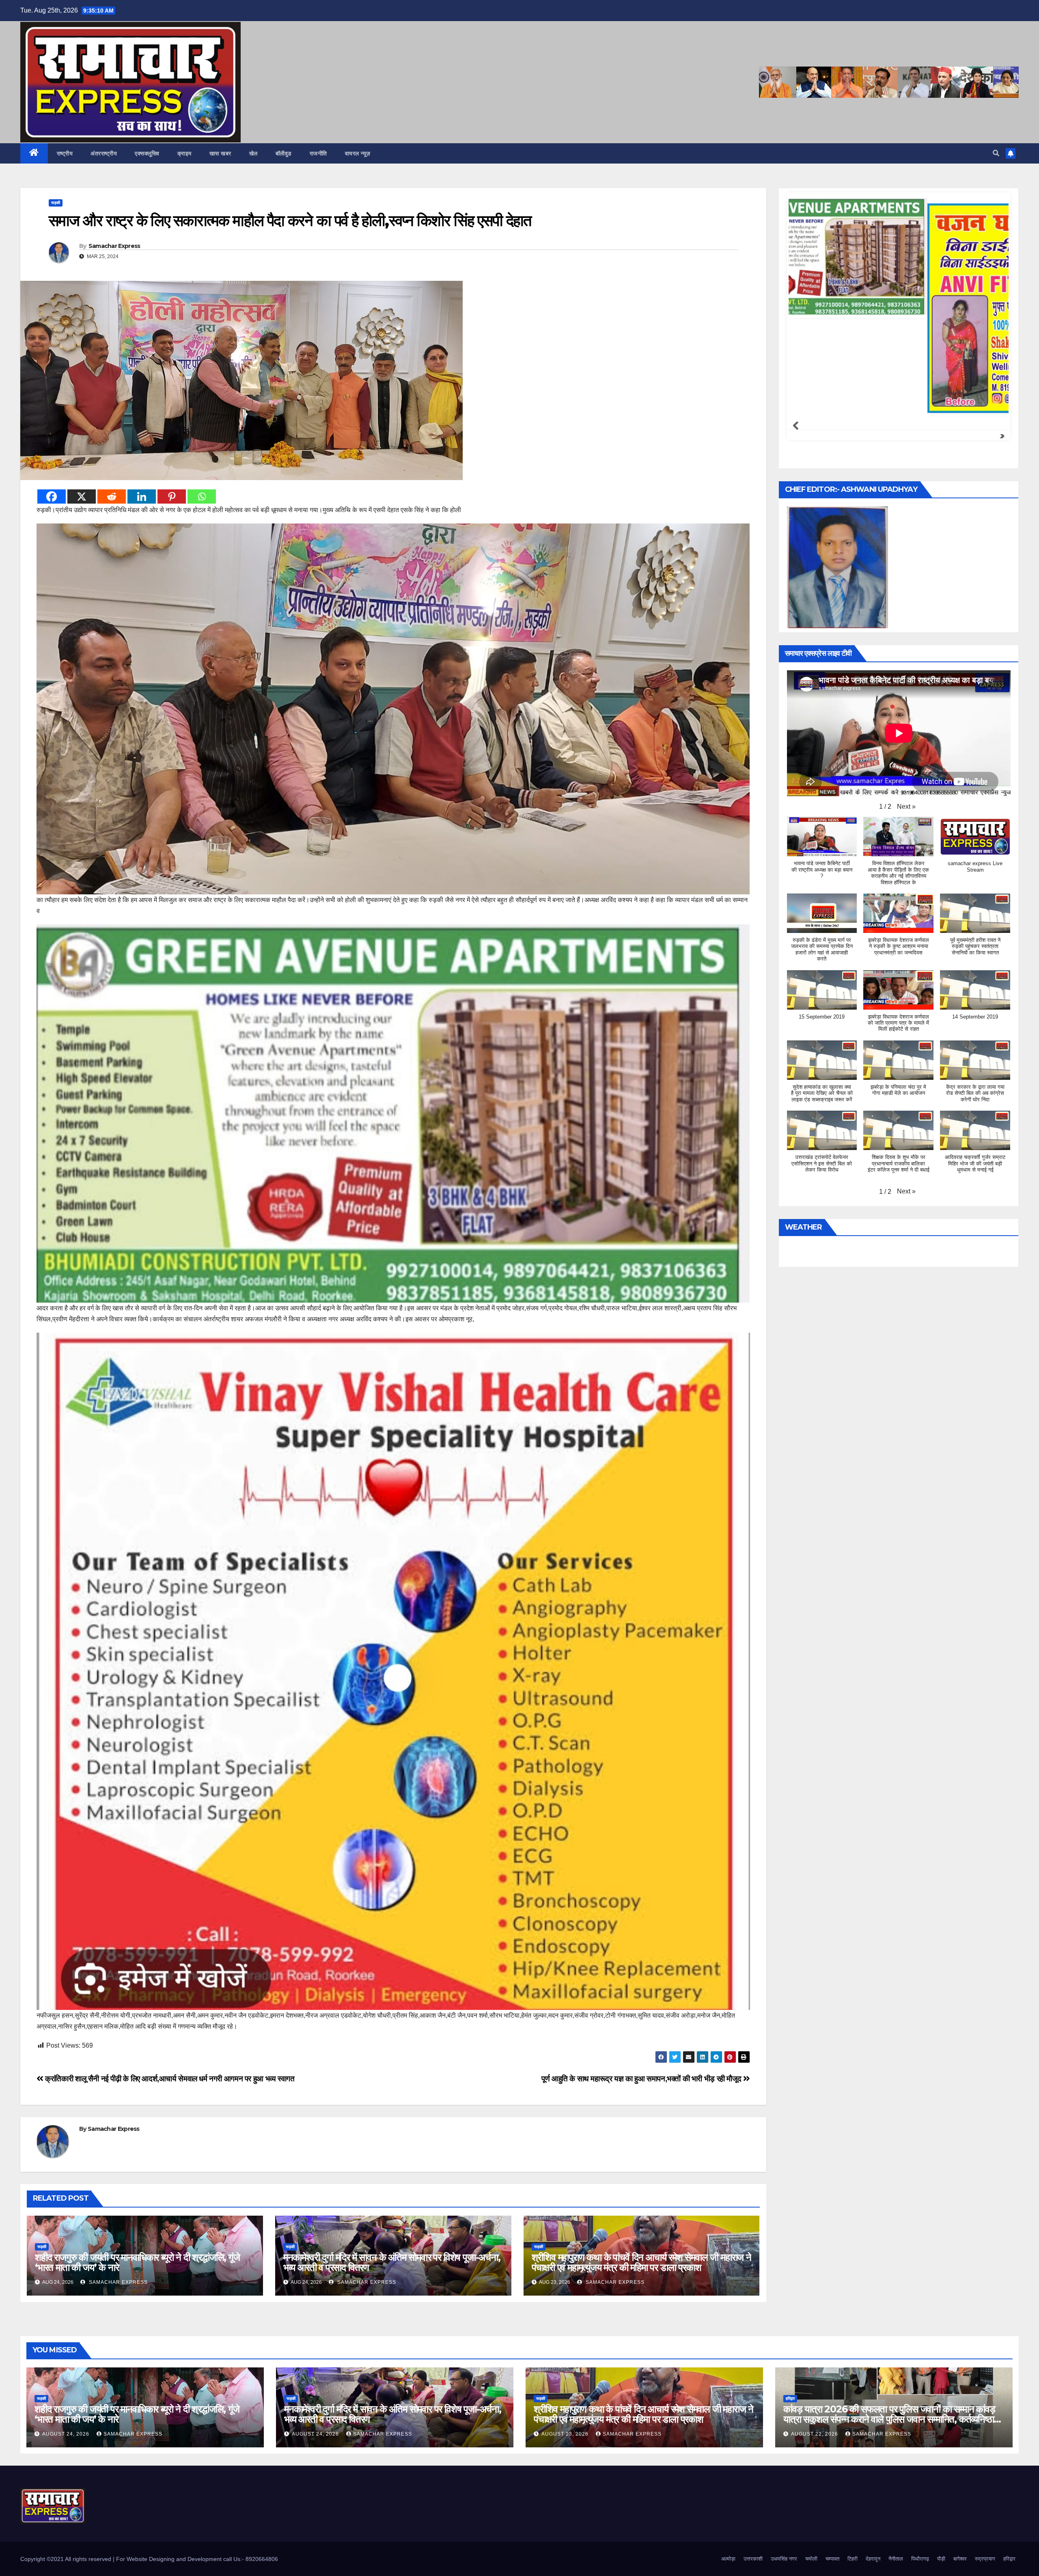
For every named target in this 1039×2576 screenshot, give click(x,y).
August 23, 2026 (566, 2434)
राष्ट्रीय (65, 153)
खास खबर (220, 153)
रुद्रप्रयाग (985, 2559)
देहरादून (873, 2559)
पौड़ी (941, 2559)
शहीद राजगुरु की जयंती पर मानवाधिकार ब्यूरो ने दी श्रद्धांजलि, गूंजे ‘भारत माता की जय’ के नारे (137, 2262)
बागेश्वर (960, 2559)
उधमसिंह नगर (784, 2559)
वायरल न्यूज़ (358, 153)
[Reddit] (112, 496)
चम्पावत (832, 2559)
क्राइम (184, 153)
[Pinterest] (172, 496)
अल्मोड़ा (728, 2559)
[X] (82, 496)
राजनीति (318, 153)
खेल (253, 153)
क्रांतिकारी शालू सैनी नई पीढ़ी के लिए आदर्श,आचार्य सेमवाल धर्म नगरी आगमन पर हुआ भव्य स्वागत (169, 2079)
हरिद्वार (790, 2398)
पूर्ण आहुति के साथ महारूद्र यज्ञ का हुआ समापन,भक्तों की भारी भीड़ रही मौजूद (642, 2079)
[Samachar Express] (897, 256)
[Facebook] (52, 496)
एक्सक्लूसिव (147, 153)
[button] (996, 153)
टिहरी (853, 2559)
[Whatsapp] (202, 496)
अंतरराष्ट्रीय (104, 153)
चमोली (811, 2559)
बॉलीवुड (284, 153)
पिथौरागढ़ (920, 2559)
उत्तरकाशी (753, 2559)
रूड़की (56, 203)
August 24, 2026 (67, 2434)
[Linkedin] (142, 496)
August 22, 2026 (815, 2434)
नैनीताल (896, 2559)
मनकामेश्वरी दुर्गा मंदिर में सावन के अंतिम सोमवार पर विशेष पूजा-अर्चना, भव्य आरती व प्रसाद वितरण (392, 2262)
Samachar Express (114, 246)
